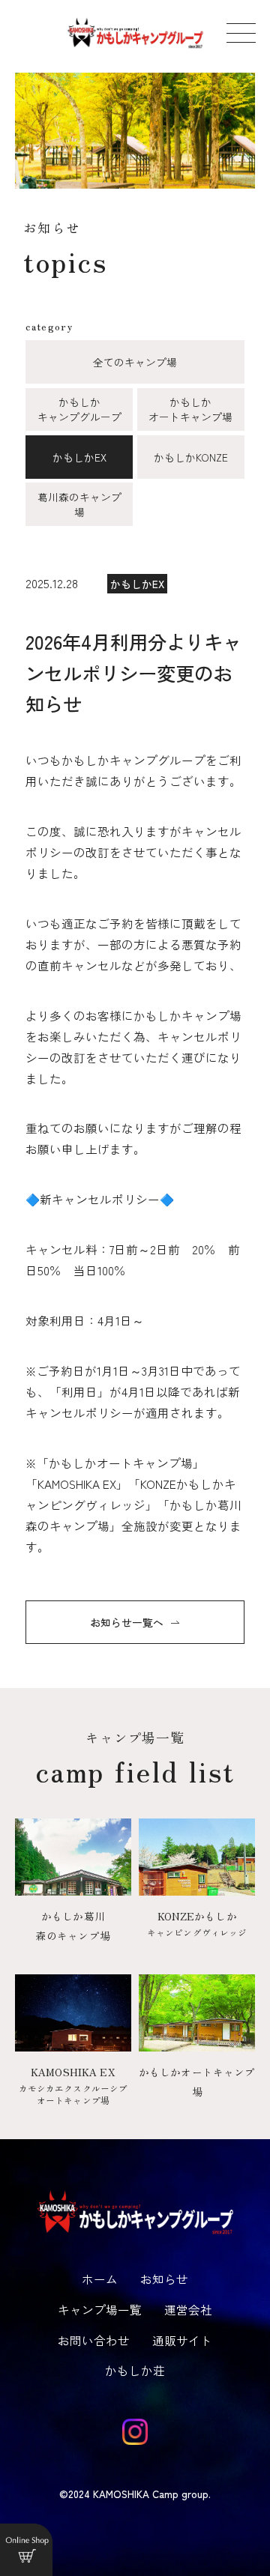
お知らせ (164, 2279)
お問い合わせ (94, 2340)
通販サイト (182, 2340)
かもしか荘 (135, 2370)
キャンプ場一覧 (100, 2309)
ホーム (100, 2279)
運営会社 (188, 2309)
